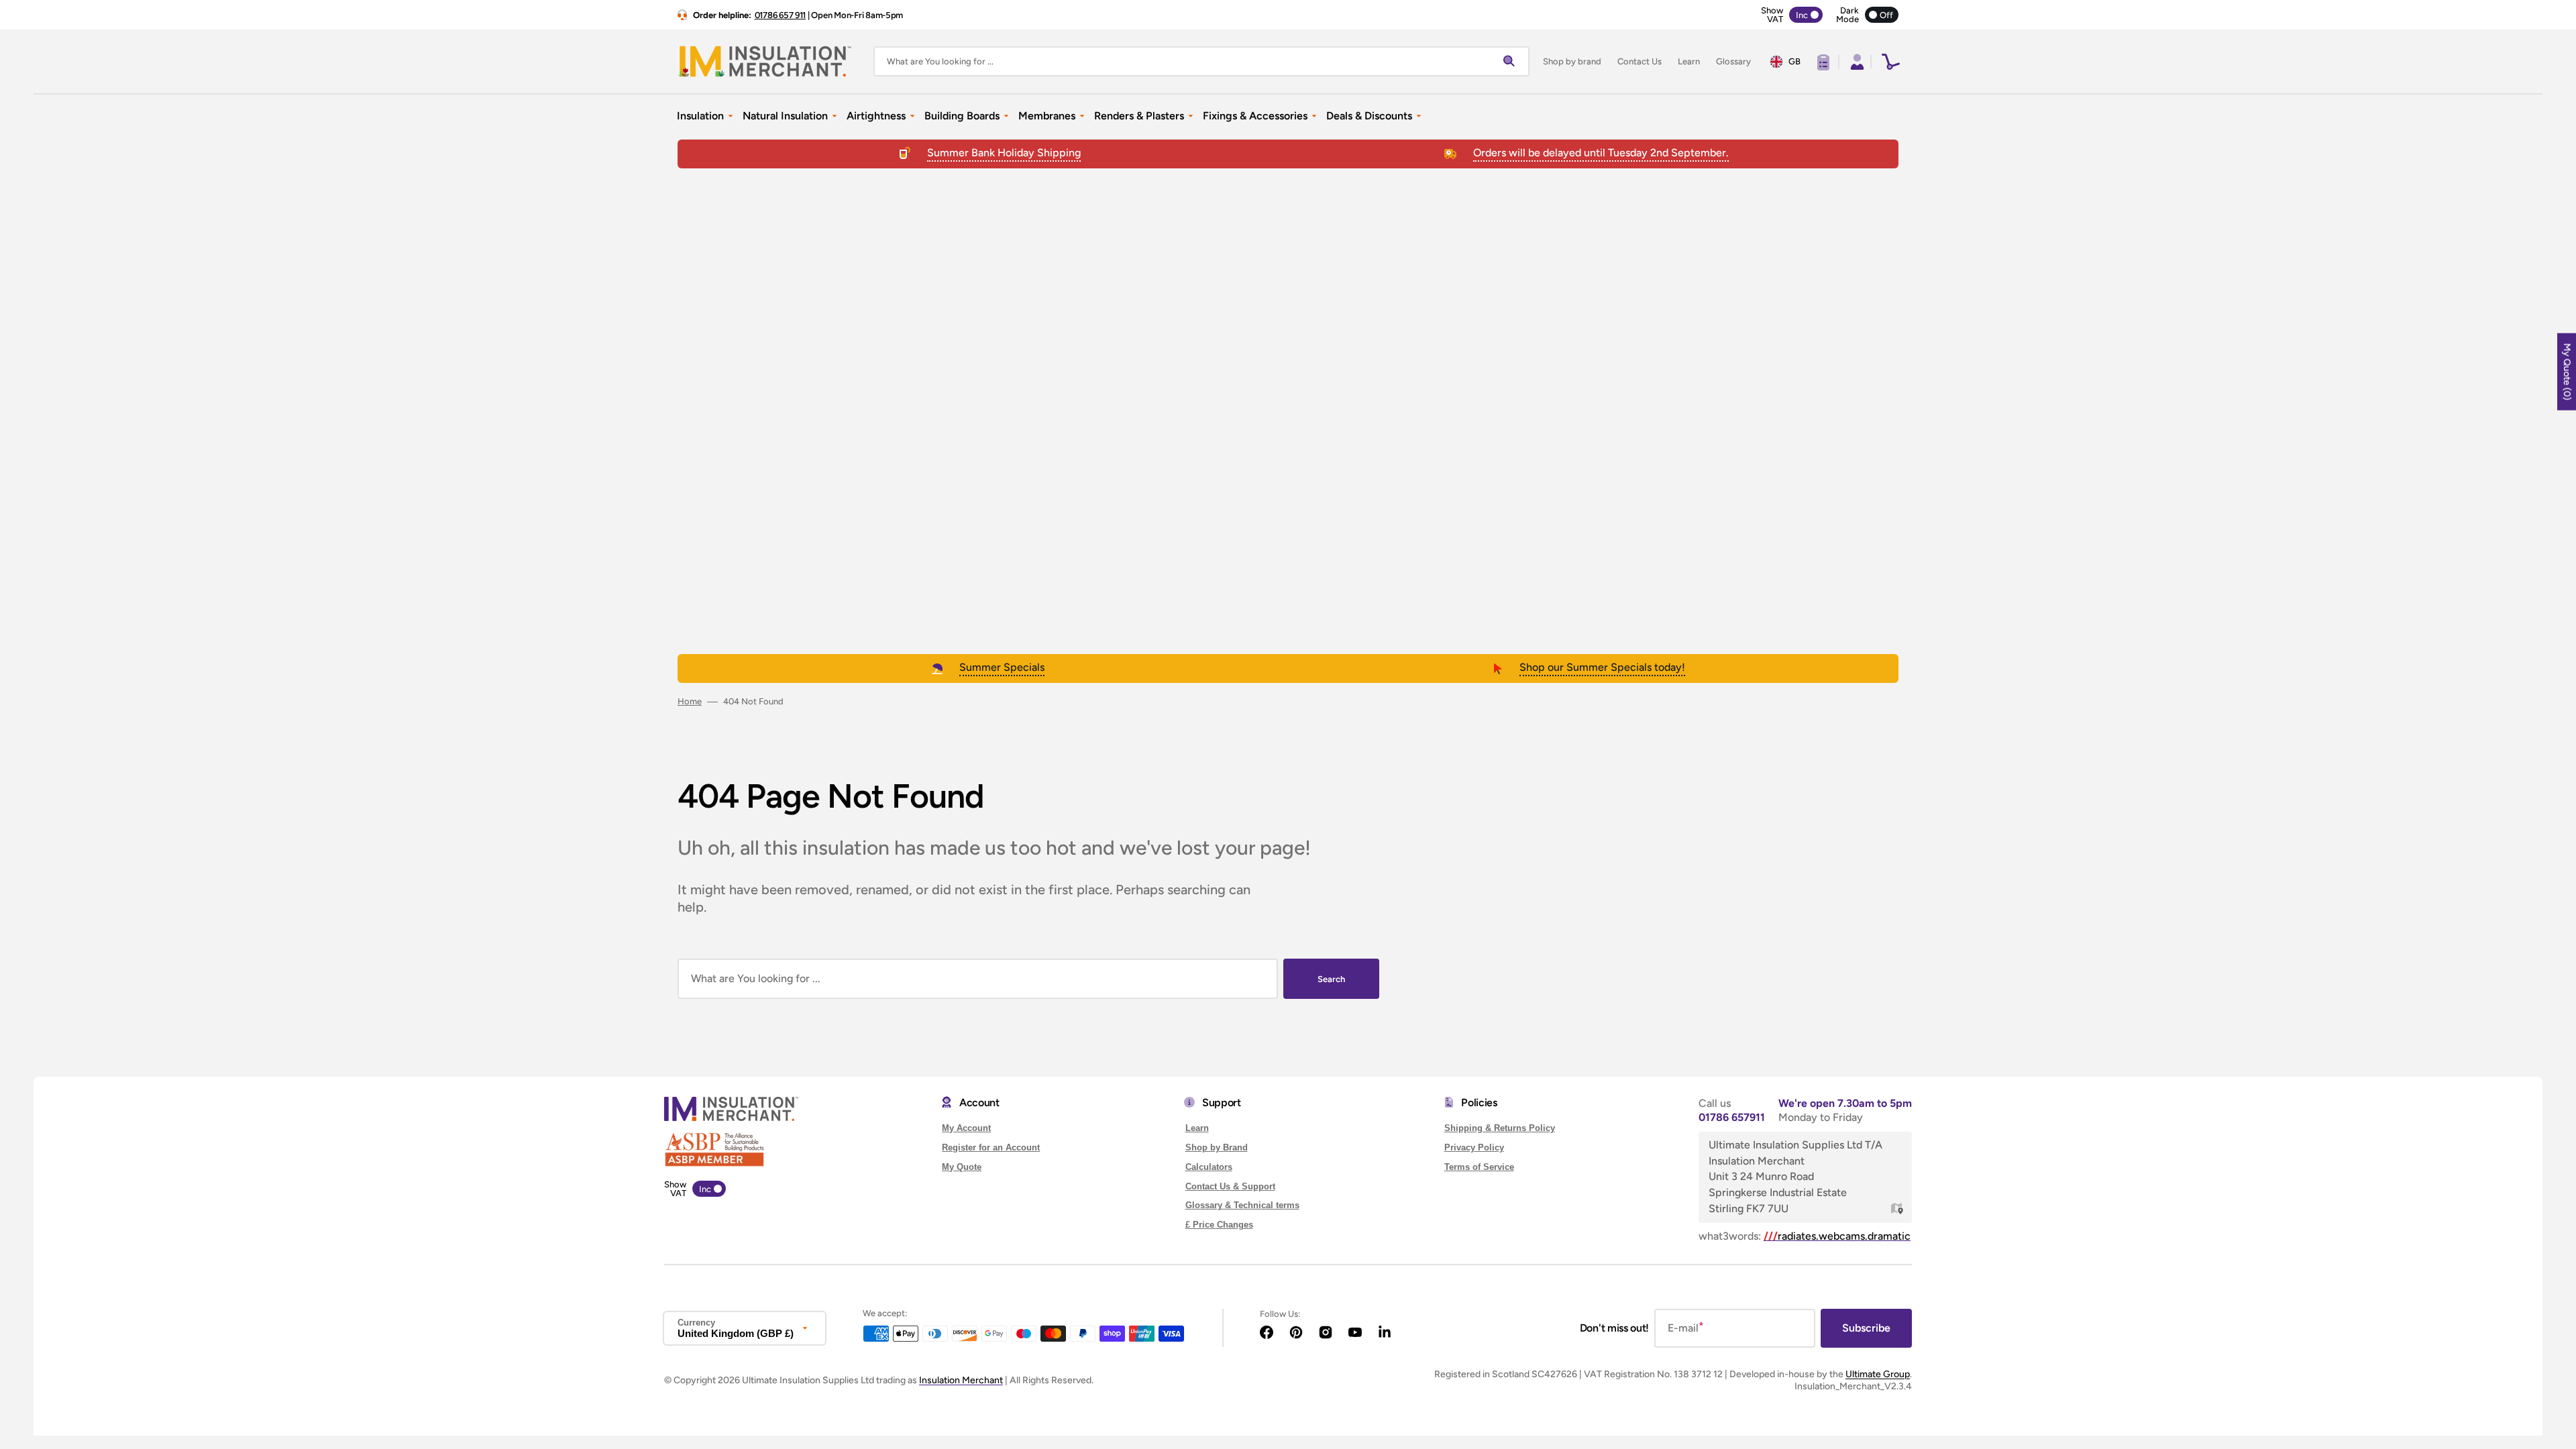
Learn (1197, 1128)
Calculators (1209, 1167)
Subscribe (1866, 1328)
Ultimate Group (1878, 1374)
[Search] (1512, 62)
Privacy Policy (1474, 1147)
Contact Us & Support (1230, 1186)
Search (1331, 979)
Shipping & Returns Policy (1500, 1128)
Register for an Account (991, 1147)
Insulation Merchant (961, 1380)
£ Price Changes (1219, 1225)
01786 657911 (1732, 1117)
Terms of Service (1479, 1167)
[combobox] (1201, 61)
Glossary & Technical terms (1242, 1205)
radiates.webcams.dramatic (1837, 1236)
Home (690, 701)
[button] (1856, 62)
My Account (966, 1128)
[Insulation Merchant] (765, 61)
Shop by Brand (1217, 1147)
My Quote (962, 1167)
